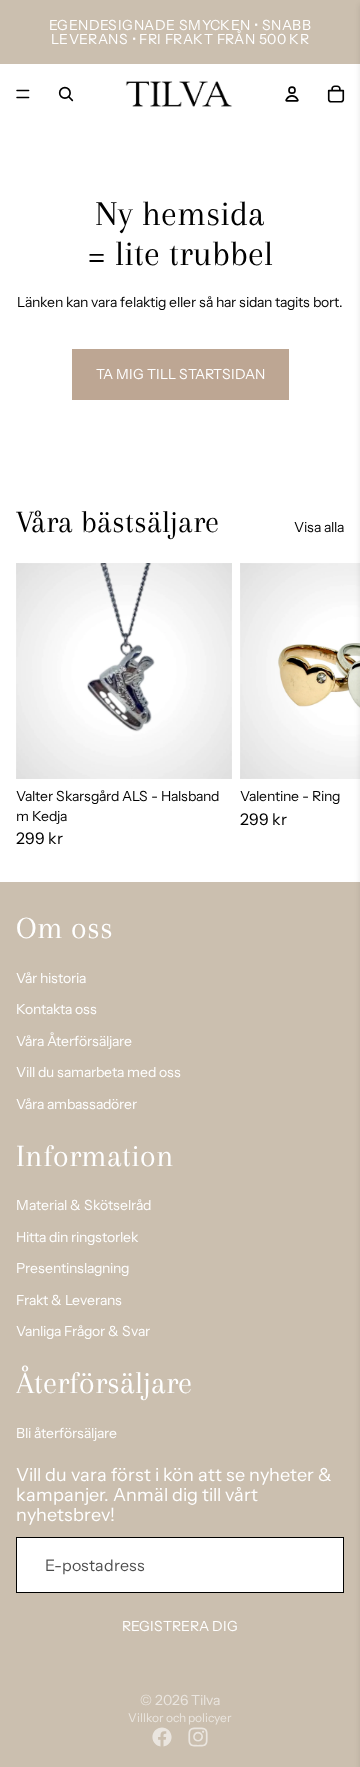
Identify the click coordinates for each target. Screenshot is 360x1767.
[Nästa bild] (322, 706)
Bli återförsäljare (66, 1432)
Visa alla (319, 527)
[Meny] (23, 94)
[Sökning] (66, 94)
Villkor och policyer (180, 1717)
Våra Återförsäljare (74, 1040)
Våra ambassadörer (76, 1103)
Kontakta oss (56, 1009)
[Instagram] (198, 1737)
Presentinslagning (72, 1268)
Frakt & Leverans (69, 1299)
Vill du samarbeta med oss (98, 1072)
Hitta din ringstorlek (77, 1236)
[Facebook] (162, 1737)
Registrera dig (180, 1626)
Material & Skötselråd (83, 1205)
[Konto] (292, 94)
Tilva (205, 1700)
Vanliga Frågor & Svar (83, 1331)
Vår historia (51, 977)
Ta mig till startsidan (180, 374)
